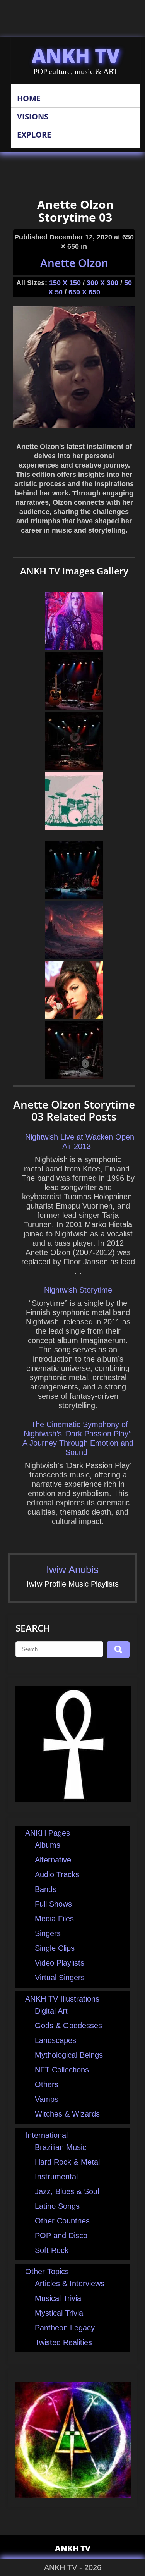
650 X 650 (84, 292)
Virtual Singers (60, 1978)
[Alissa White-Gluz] (74, 647)
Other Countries (62, 2221)
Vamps (47, 2099)
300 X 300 (102, 283)
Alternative (53, 1860)
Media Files (54, 1919)
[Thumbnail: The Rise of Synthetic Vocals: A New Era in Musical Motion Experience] (74, 896)
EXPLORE (34, 135)
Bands (46, 1889)
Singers (48, 1933)
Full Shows (53, 1904)
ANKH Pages (48, 1833)
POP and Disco (61, 2236)
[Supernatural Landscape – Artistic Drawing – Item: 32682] (74, 956)
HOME (29, 98)
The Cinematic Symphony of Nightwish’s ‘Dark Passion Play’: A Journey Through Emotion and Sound (78, 1438)
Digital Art (51, 2011)
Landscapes (55, 2040)
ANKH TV (76, 55)
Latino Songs (57, 2206)
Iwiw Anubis (72, 1570)
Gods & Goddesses (68, 2026)
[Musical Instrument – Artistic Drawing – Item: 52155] (74, 827)
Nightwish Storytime (78, 1290)
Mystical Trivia (59, 2313)
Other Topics (47, 2272)
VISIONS (33, 116)
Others (47, 2084)
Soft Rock (52, 2250)
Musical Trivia (58, 2298)
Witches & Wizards (67, 2114)
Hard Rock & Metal (67, 2162)
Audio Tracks (57, 1874)
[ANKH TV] (73, 1800)
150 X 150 (65, 283)
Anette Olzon (74, 263)
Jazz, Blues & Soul (67, 2191)
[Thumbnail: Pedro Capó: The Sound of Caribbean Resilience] (74, 767)
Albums (48, 1845)
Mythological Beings (69, 2055)
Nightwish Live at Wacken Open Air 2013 (80, 1142)
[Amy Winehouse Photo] (74, 1016)
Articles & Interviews (70, 2284)
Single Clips (55, 1948)
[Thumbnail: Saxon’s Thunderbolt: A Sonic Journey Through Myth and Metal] (74, 1076)
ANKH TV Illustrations (62, 1999)
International (46, 2135)
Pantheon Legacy (65, 2328)
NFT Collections (62, 2070)
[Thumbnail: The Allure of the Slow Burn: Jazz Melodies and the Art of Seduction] (74, 707)
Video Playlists (60, 1963)
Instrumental (56, 2177)
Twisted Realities (63, 2342)
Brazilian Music (61, 2147)
